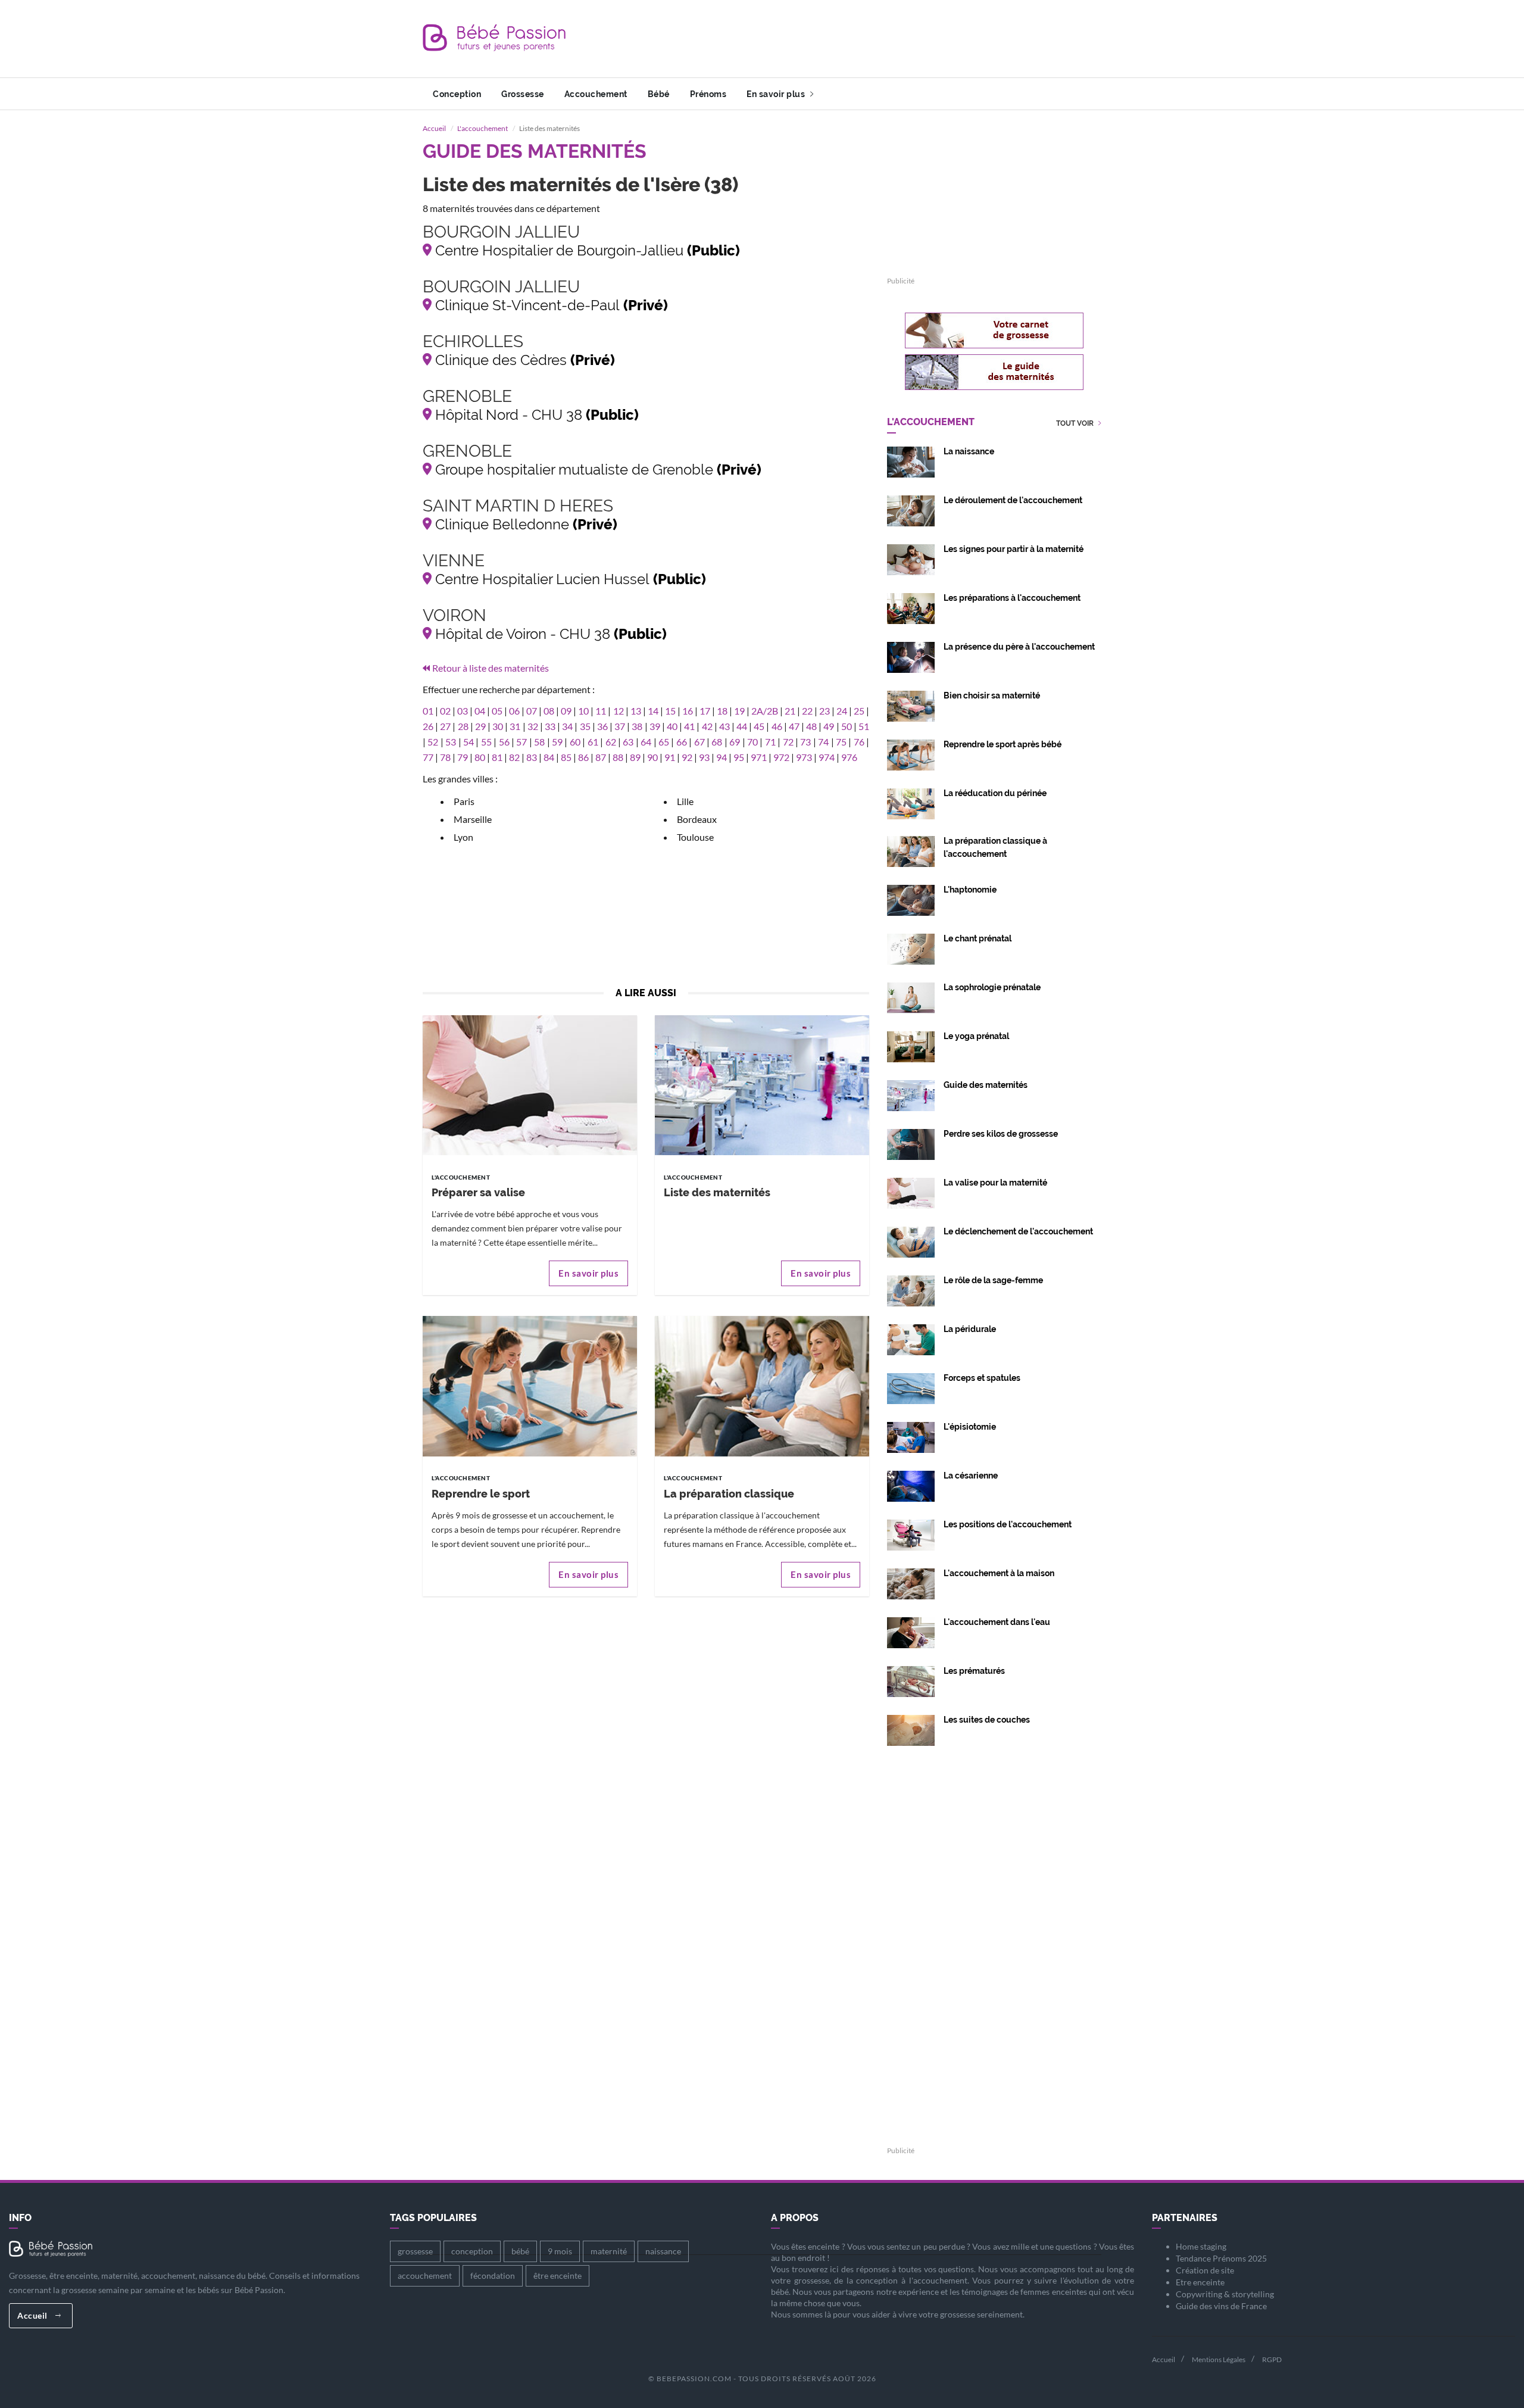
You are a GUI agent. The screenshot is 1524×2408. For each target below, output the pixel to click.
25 (859, 711)
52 (433, 742)
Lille (685, 801)
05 (497, 711)
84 (549, 757)
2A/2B (765, 711)
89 (635, 757)
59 (557, 742)
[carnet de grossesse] (994, 330)
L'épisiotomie (970, 1427)
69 (735, 742)
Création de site (1205, 2270)
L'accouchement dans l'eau (997, 1622)
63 (628, 742)
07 (532, 711)
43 (724, 726)
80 (480, 757)
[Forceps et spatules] (911, 1387)
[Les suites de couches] (911, 1729)
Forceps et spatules (982, 1378)
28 (463, 726)
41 (689, 726)
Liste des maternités (717, 1192)
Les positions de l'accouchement (1008, 1524)
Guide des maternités (986, 1085)
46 (777, 726)
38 (637, 726)
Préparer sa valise (478, 1192)
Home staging (1201, 2246)
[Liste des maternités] (762, 1084)
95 (739, 757)
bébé (520, 2251)
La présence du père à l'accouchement (1019, 647)
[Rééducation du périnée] (911, 802)
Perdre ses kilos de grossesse (1001, 1134)
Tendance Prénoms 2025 (1221, 2258)
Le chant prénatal (978, 938)
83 (532, 757)
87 (601, 757)
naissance (663, 2251)
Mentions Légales (1219, 2359)
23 (825, 711)
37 (620, 726)
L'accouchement (483, 128)
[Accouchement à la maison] (911, 1582)
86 (583, 757)
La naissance (969, 451)
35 (585, 726)
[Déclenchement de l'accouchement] (911, 1241)
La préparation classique (729, 1494)
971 (759, 757)
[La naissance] (911, 461)
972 (781, 757)
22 (807, 711)
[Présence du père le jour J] (911, 656)
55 (486, 742)
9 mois (560, 2251)
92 (687, 757)
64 (646, 742)
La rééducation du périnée (995, 793)
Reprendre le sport (481, 1494)
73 (805, 742)
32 (533, 726)
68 (717, 742)
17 (705, 711)
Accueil (434, 128)
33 (550, 726)
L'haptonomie (970, 890)
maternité (609, 2251)
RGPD (1272, 2359)
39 (655, 726)
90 (652, 757)
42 (707, 726)
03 (463, 711)
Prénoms (708, 94)
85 (566, 757)
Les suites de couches (987, 1720)
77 (428, 757)
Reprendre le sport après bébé (1003, 744)
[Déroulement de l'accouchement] (911, 509)
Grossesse (523, 94)
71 (770, 742)
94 (722, 757)
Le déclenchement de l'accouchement (1018, 1231)
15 (670, 711)
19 (739, 711)
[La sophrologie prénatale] (911, 996)
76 (859, 742)
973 (804, 757)
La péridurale (970, 1329)
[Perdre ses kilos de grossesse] (911, 1143)
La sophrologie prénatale (992, 987)
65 (664, 742)
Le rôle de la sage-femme (993, 1280)
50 (847, 726)
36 (602, 726)
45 (759, 726)
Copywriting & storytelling (1225, 2294)
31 (515, 726)
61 (593, 742)
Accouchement (596, 94)
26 (428, 726)
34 (567, 726)
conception (472, 2251)
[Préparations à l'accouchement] (911, 607)
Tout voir (1076, 424)
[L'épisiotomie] (911, 1436)
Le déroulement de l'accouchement (1013, 500)
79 (463, 757)
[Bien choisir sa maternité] (911, 705)
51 (864, 726)
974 (827, 757)
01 (428, 711)
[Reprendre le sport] (530, 1385)
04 (480, 711)
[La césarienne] (911, 1485)
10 (583, 711)
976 (849, 757)
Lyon (463, 837)
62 (611, 742)
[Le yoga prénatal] (911, 1045)
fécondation (493, 2276)
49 (829, 726)
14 (653, 711)
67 (699, 742)
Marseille (473, 819)
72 (788, 742)
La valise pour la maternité (995, 1183)
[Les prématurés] (911, 1680)
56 (504, 742)
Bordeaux (697, 819)
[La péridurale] (911, 1338)
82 (514, 757)
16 (688, 711)
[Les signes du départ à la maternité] (911, 558)
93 (704, 757)
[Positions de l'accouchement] (911, 1534)
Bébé (659, 94)
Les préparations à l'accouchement (1012, 598)
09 (566, 711)
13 (636, 711)
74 (823, 742)
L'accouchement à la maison (999, 1573)
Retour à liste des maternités (491, 668)
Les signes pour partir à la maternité (1014, 549)
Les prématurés (974, 1671)
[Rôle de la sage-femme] (911, 1289)
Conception (457, 94)
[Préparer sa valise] (530, 1084)
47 (794, 726)
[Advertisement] (885, 39)
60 (575, 742)
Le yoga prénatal (976, 1036)
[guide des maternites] (994, 372)
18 (722, 711)
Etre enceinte (1200, 2282)
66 (682, 742)
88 (618, 757)
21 (790, 711)
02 (445, 711)
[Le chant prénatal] (911, 948)
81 (497, 757)
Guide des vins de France (1221, 2306)
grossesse (415, 2251)
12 (619, 711)
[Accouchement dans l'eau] (911, 1631)
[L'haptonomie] (911, 899)
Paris (464, 801)
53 (451, 742)
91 (670, 757)
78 (445, 757)
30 (498, 726)
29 (480, 726)
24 (842, 711)
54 (469, 742)
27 (445, 726)
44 (742, 726)
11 (601, 711)
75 (841, 742)
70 (752, 742)
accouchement (425, 2276)
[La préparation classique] (762, 1385)
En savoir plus (777, 94)
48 (811, 726)
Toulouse (695, 837)
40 (672, 726)
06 (514, 711)
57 (521, 742)
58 (539, 742)
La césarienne (971, 1476)
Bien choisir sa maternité (992, 695)
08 (549, 711)
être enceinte (558, 2276)
